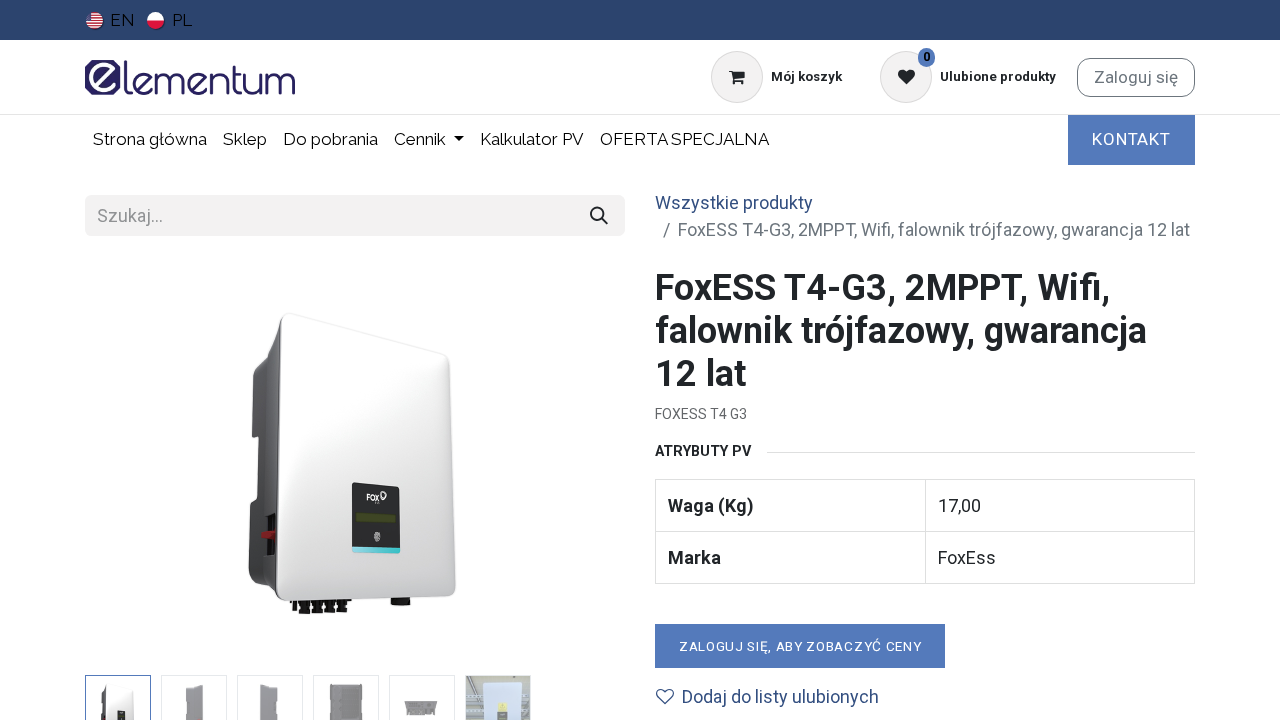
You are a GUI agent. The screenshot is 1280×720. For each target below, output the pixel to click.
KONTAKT (1131, 139)
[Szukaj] (599, 215)
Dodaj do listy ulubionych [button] (780, 696)
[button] (125, 467)
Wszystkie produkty (734, 202)
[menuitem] (110, 20)
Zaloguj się (1136, 77)
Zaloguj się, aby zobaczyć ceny (800, 646)
